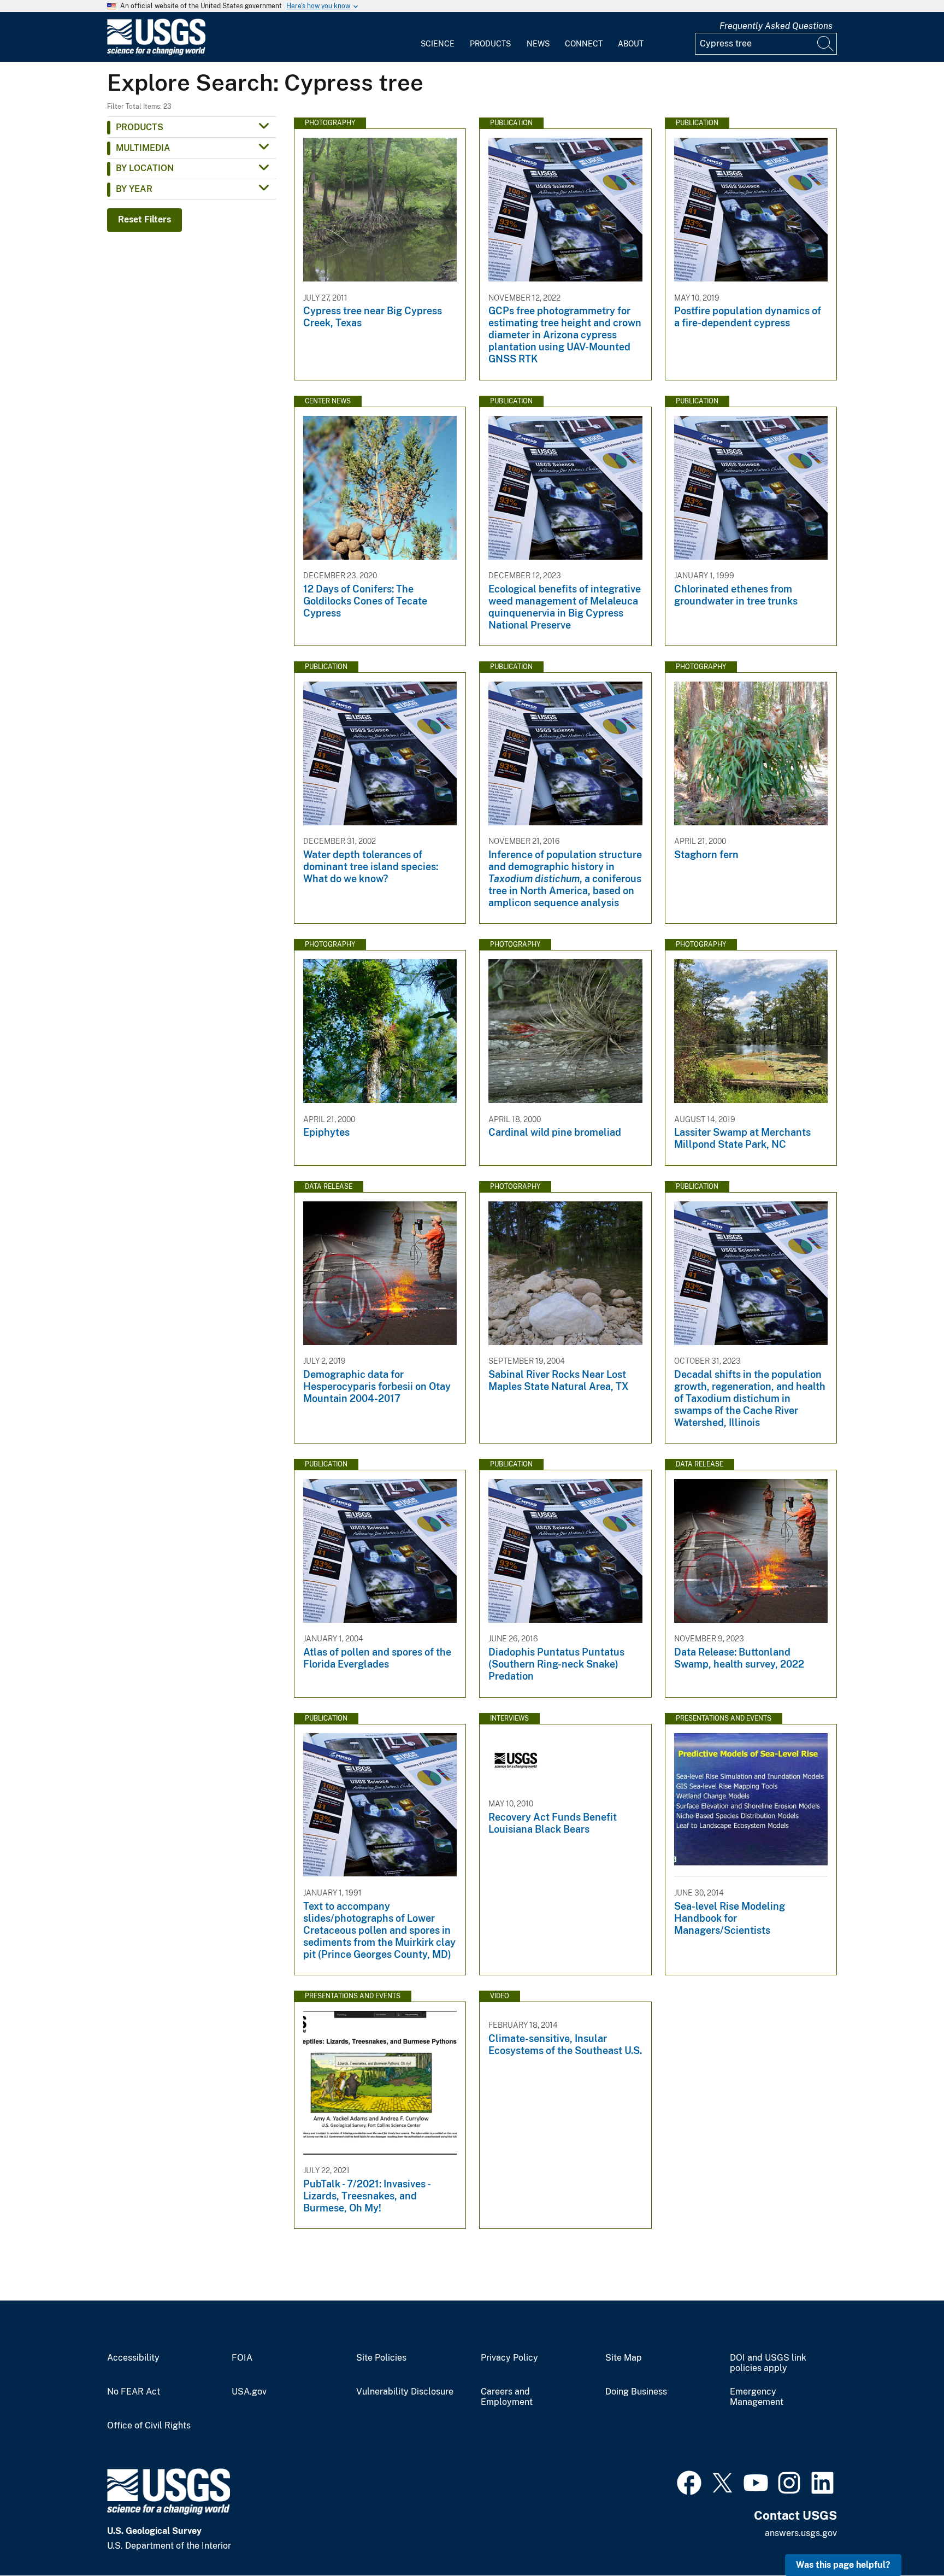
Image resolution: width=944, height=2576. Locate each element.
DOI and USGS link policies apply (768, 2363)
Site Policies (381, 2358)
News (538, 44)
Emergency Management (757, 2397)
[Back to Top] (904, 2536)
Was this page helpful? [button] (843, 2565)
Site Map (624, 2358)
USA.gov (249, 2392)
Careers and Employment (507, 2397)
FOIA (242, 2358)
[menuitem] (438, 37)
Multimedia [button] (143, 148)
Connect (584, 44)
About (631, 44)
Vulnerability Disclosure (405, 2392)
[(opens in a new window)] (689, 2481)
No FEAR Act (134, 2392)
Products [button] (140, 127)
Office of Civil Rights (149, 2426)
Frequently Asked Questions (776, 26)
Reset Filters (144, 219)
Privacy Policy (509, 2358)
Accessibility (133, 2358)
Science (438, 44)
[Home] (156, 53)
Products (490, 44)
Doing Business (636, 2392)
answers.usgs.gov (801, 2533)
